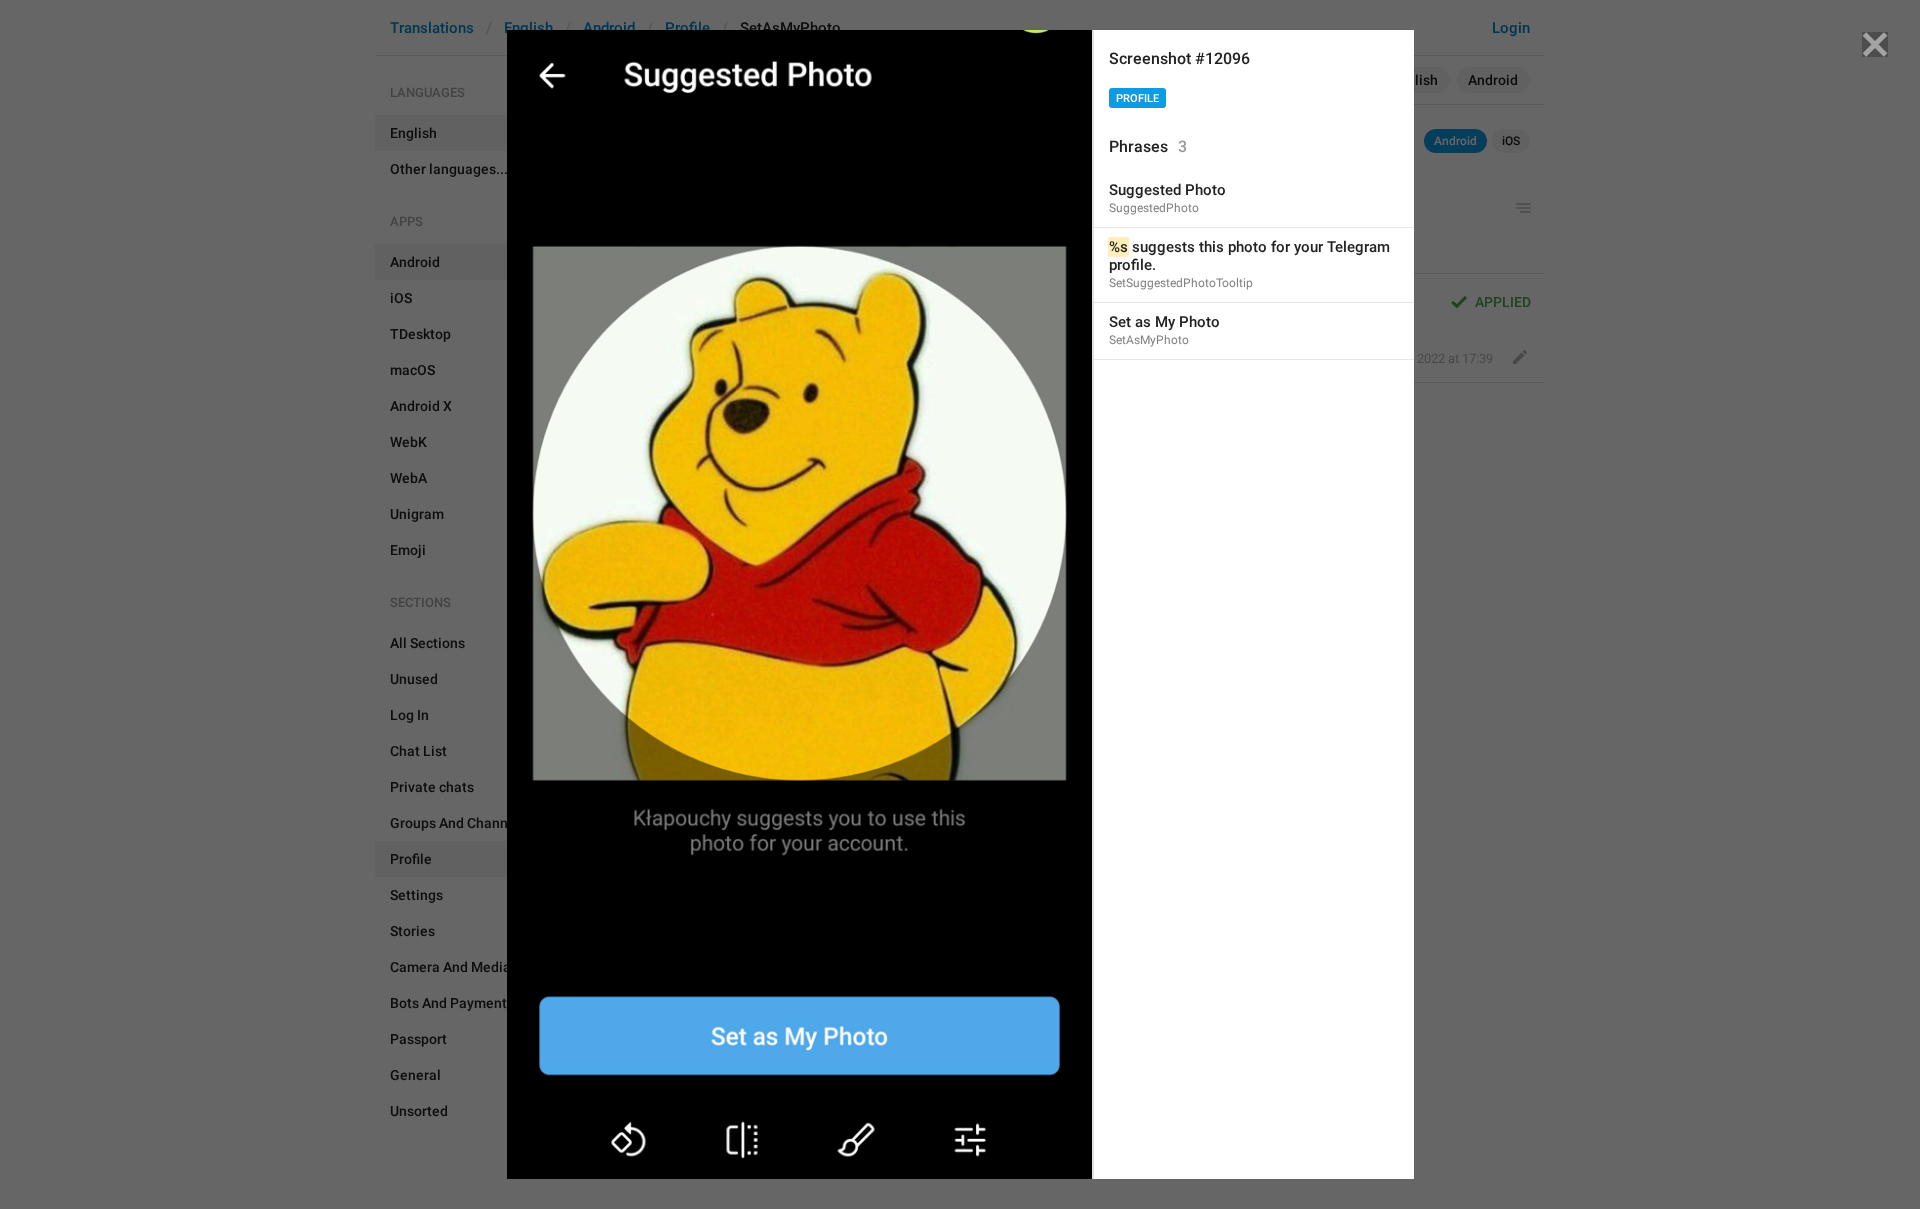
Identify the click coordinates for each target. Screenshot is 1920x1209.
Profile (1137, 98)
